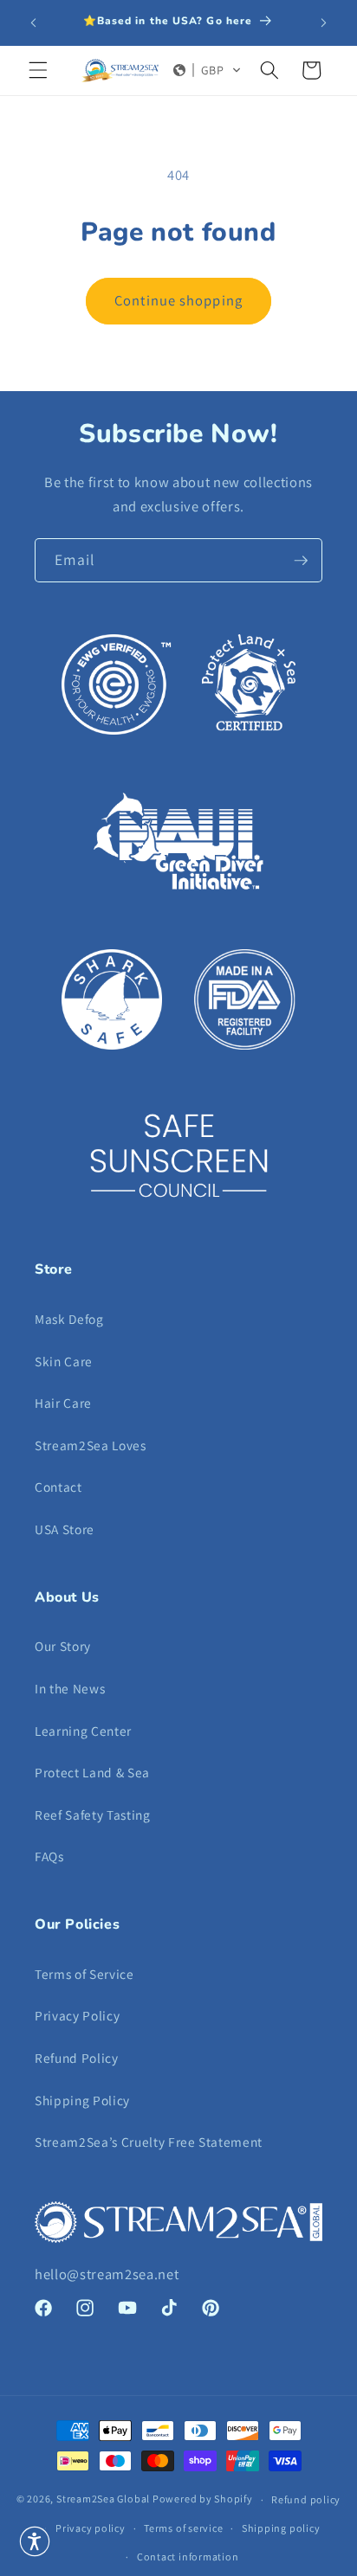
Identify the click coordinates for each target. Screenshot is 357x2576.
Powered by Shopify (203, 2499)
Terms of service (183, 2528)
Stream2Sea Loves (91, 1445)
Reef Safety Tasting (93, 1815)
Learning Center (83, 1731)
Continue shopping (178, 300)
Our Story (63, 1646)
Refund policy (306, 2499)
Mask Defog (69, 1319)
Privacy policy (91, 2528)
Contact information (188, 2557)
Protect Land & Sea (92, 1772)
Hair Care (63, 1403)
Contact (58, 1487)
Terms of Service (84, 1974)
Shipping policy (281, 2528)
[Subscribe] (301, 561)
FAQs (49, 1856)
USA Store (65, 1529)
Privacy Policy (77, 2015)
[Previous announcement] (34, 23)
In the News (70, 1688)
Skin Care (64, 1361)
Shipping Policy (82, 2100)
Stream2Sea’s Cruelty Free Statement (149, 2142)
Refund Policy (77, 2058)
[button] (38, 70)
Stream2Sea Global (103, 2499)
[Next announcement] (324, 23)
